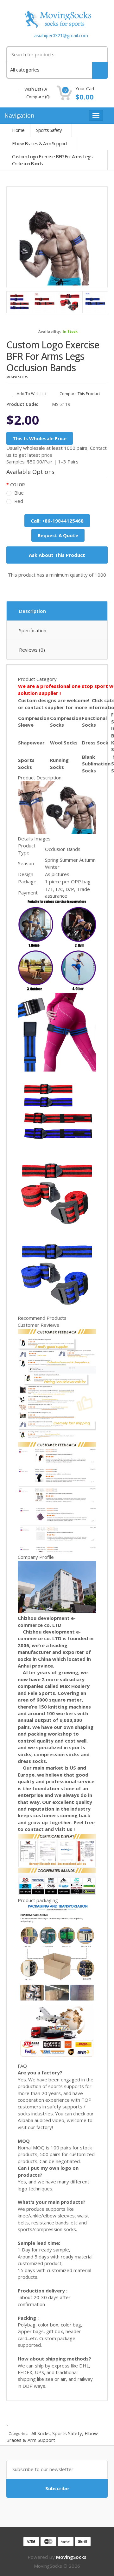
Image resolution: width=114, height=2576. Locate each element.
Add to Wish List (31, 394)
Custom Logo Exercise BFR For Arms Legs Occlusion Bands (52, 160)
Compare (37, 97)
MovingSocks (17, 377)
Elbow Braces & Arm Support (40, 143)
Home (18, 130)
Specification (33, 630)
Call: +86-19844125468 (57, 521)
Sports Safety (49, 130)
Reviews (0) (32, 650)
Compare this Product (79, 394)
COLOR (18, 485)
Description (32, 611)
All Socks (41, 2433)
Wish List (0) (35, 89)
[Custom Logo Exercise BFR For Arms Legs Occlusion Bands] (57, 237)
